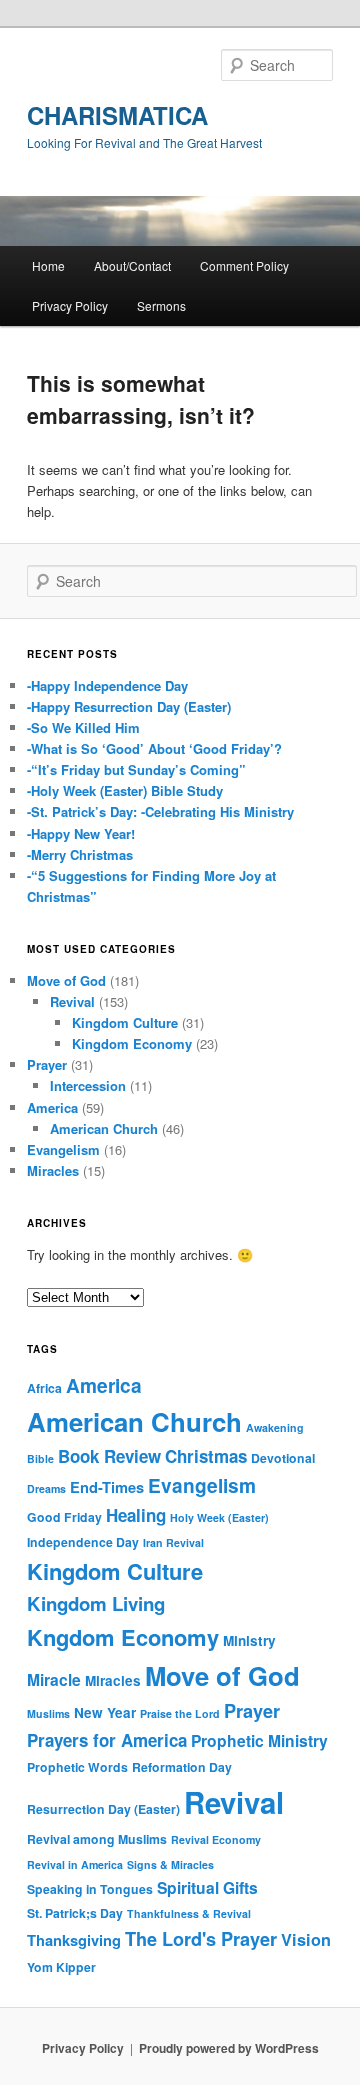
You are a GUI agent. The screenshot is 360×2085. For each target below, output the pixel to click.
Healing (136, 1515)
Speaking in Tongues (90, 1889)
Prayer (47, 1064)
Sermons (161, 305)
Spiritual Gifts (207, 1887)
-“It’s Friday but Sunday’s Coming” (136, 769)
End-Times (107, 1487)
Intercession (88, 1085)
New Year (105, 1712)
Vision (306, 1939)
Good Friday (64, 1517)
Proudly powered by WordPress (229, 2048)
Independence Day (83, 1542)
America (52, 1107)
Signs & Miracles (170, 1864)
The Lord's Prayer (201, 1939)
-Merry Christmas (80, 854)
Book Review (109, 1456)
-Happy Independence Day (107, 685)
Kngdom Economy (123, 1637)
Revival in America (75, 1864)
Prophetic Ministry (259, 1740)
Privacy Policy (70, 305)
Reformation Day (182, 1767)
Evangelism (63, 1149)
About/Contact (132, 265)
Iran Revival (173, 1542)
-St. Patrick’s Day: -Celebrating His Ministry (160, 811)
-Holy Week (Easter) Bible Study (125, 790)
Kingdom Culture (125, 1022)
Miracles (53, 1170)
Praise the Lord (180, 1713)
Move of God (66, 980)
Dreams (46, 1488)
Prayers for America (107, 1740)
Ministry (249, 1640)
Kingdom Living (96, 1603)
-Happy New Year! (81, 833)
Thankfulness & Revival (189, 1913)
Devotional (283, 1458)
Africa (44, 1388)
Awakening (275, 1427)
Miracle (54, 1679)
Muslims (48, 1713)
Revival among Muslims (97, 1839)
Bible (40, 1458)
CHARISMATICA (117, 115)
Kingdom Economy (132, 1043)
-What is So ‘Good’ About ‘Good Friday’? (154, 748)
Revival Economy (216, 1839)
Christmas (206, 1456)
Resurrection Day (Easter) (103, 1809)
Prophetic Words (77, 1767)
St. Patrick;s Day (75, 1913)
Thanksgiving (74, 1940)
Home (48, 265)
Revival (72, 1001)
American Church (104, 1128)
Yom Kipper (61, 1967)
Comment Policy (244, 265)
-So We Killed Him (83, 727)
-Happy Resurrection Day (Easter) (129, 706)
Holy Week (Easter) (219, 1517)
